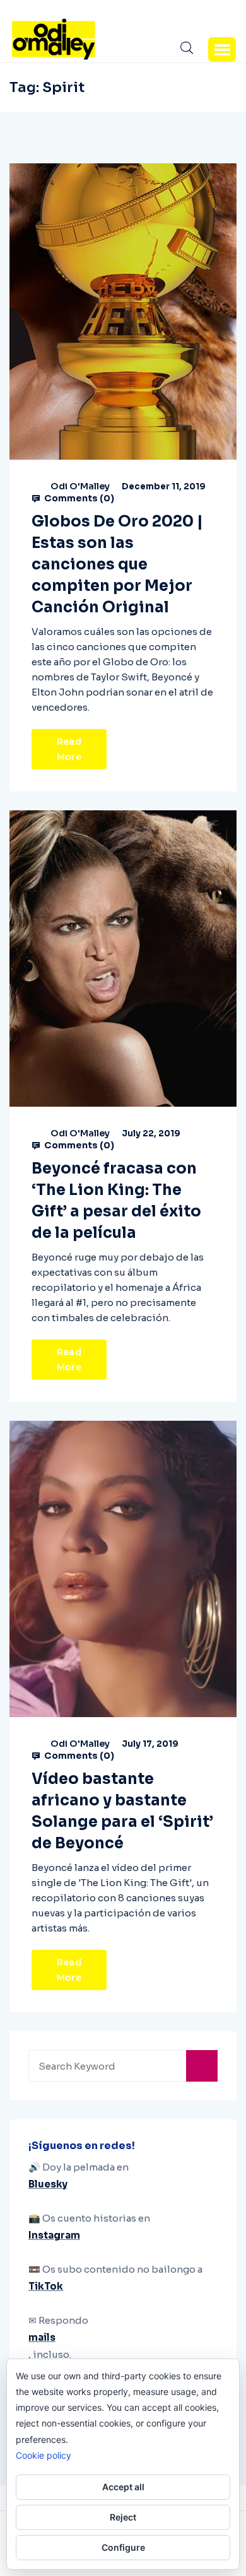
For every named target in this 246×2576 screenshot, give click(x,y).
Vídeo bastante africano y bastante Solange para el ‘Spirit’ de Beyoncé (122, 1811)
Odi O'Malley (80, 486)
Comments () (78, 498)
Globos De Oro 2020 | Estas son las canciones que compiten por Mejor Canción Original (117, 564)
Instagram (54, 2235)
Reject (123, 2517)
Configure (123, 2547)
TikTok (46, 2286)
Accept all (123, 2487)
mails (42, 2337)
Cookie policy (44, 2455)
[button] (222, 49)
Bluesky (48, 2184)
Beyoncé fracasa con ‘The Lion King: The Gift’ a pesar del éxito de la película (116, 1201)
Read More (69, 749)
